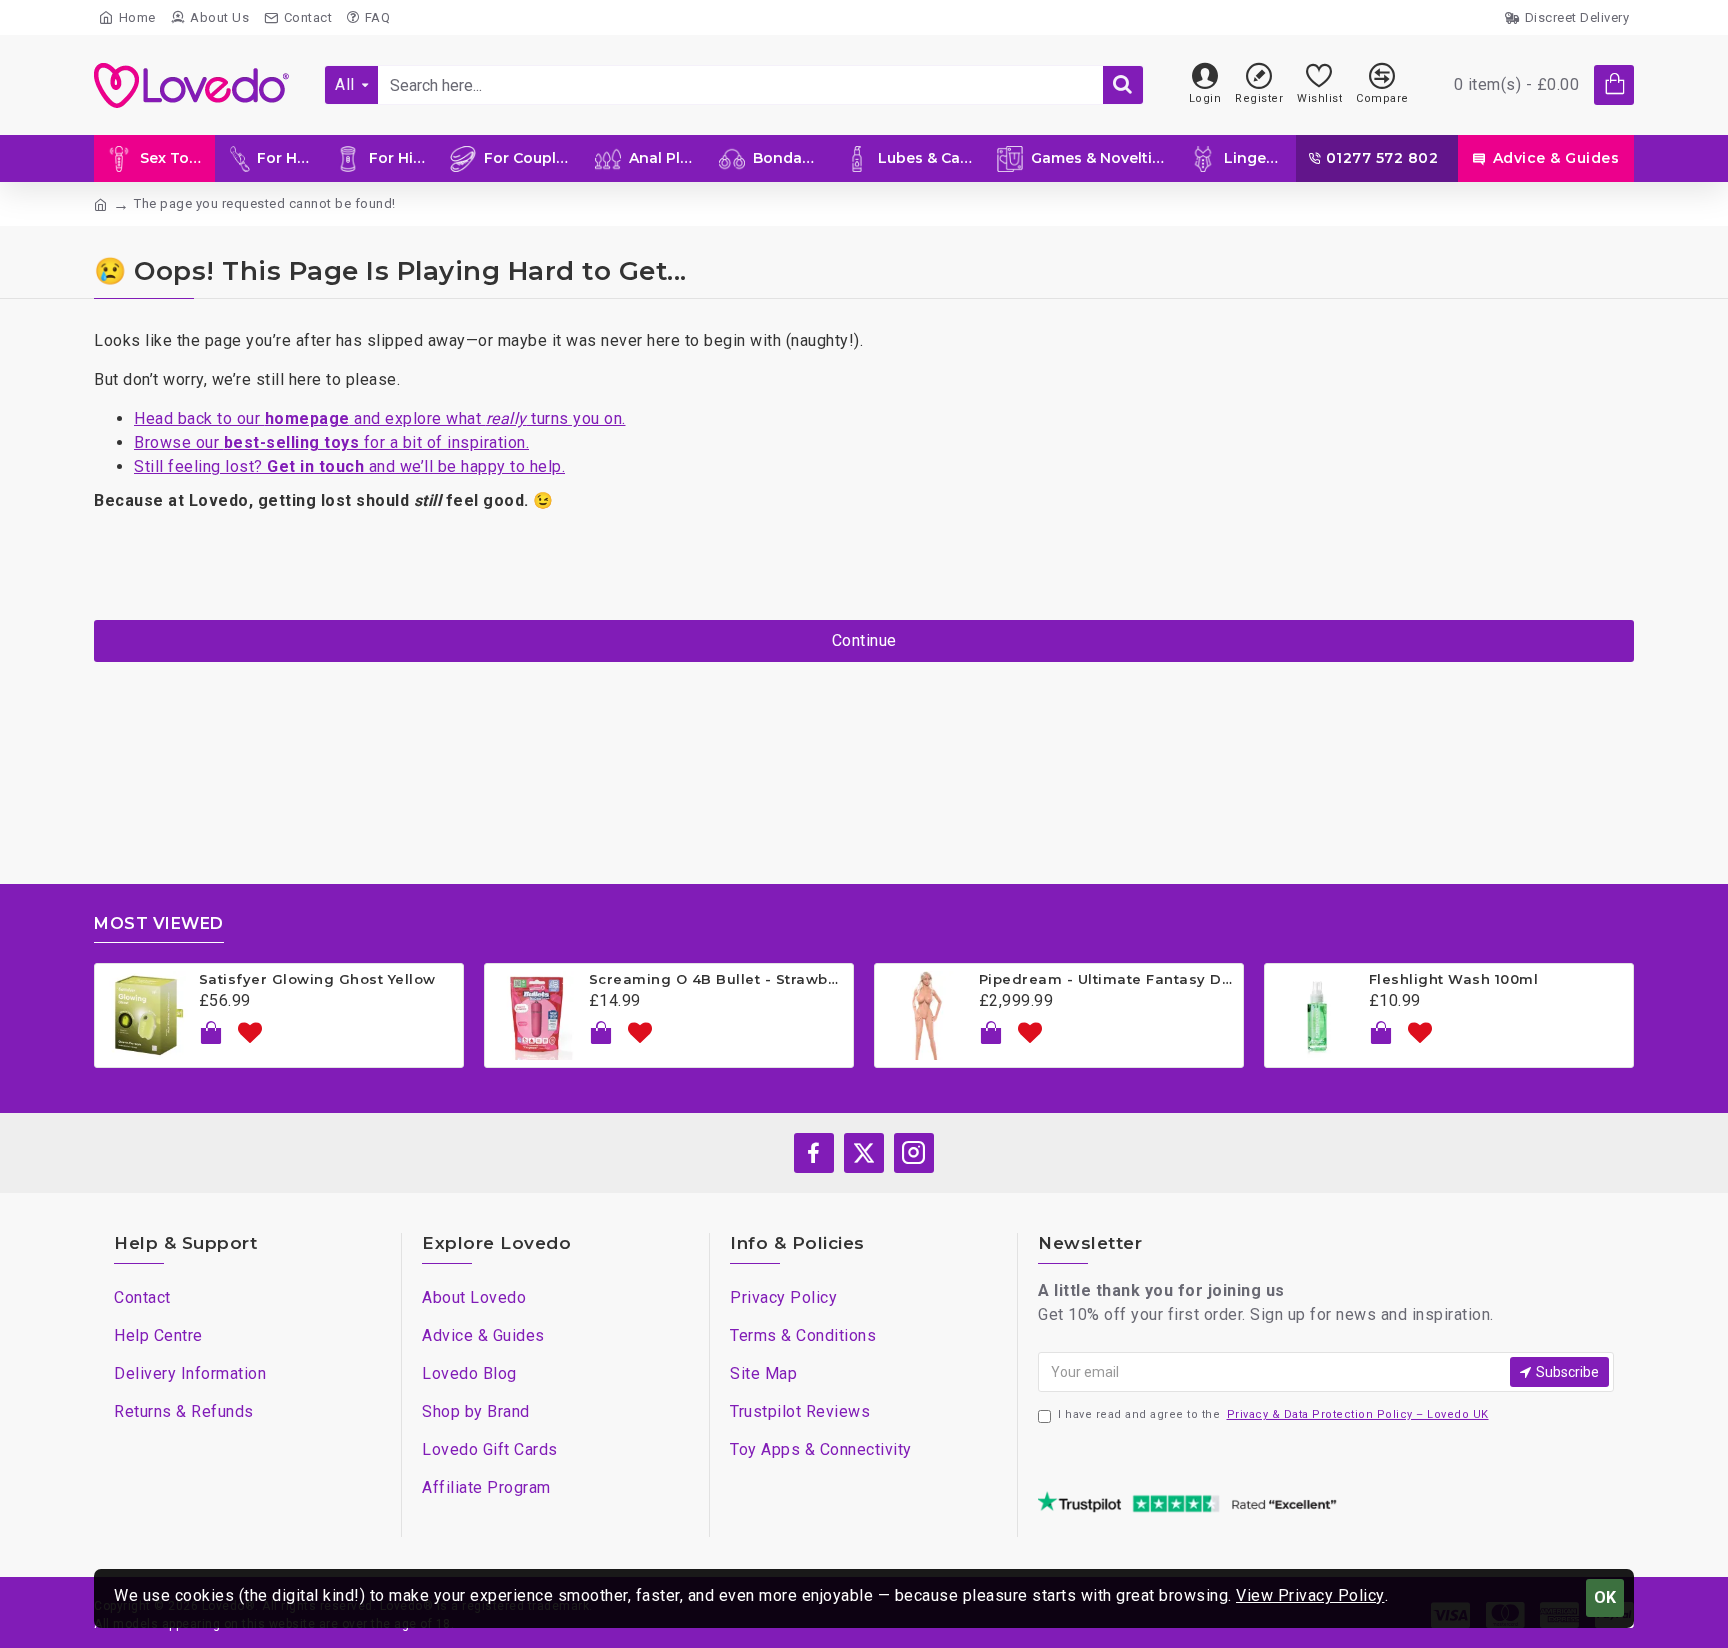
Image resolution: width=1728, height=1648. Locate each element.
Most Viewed (159, 923)
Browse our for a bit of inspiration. (331, 442)
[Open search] (1123, 85)
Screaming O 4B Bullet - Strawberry (718, 979)
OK (1605, 1597)
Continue (864, 640)
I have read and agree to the (1273, 1414)
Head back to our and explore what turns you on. (380, 418)
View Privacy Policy (1310, 1595)
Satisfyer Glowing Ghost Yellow (317, 979)
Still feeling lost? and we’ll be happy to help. (349, 466)
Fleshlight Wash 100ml (1454, 979)
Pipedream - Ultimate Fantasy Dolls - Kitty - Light (1108, 979)
